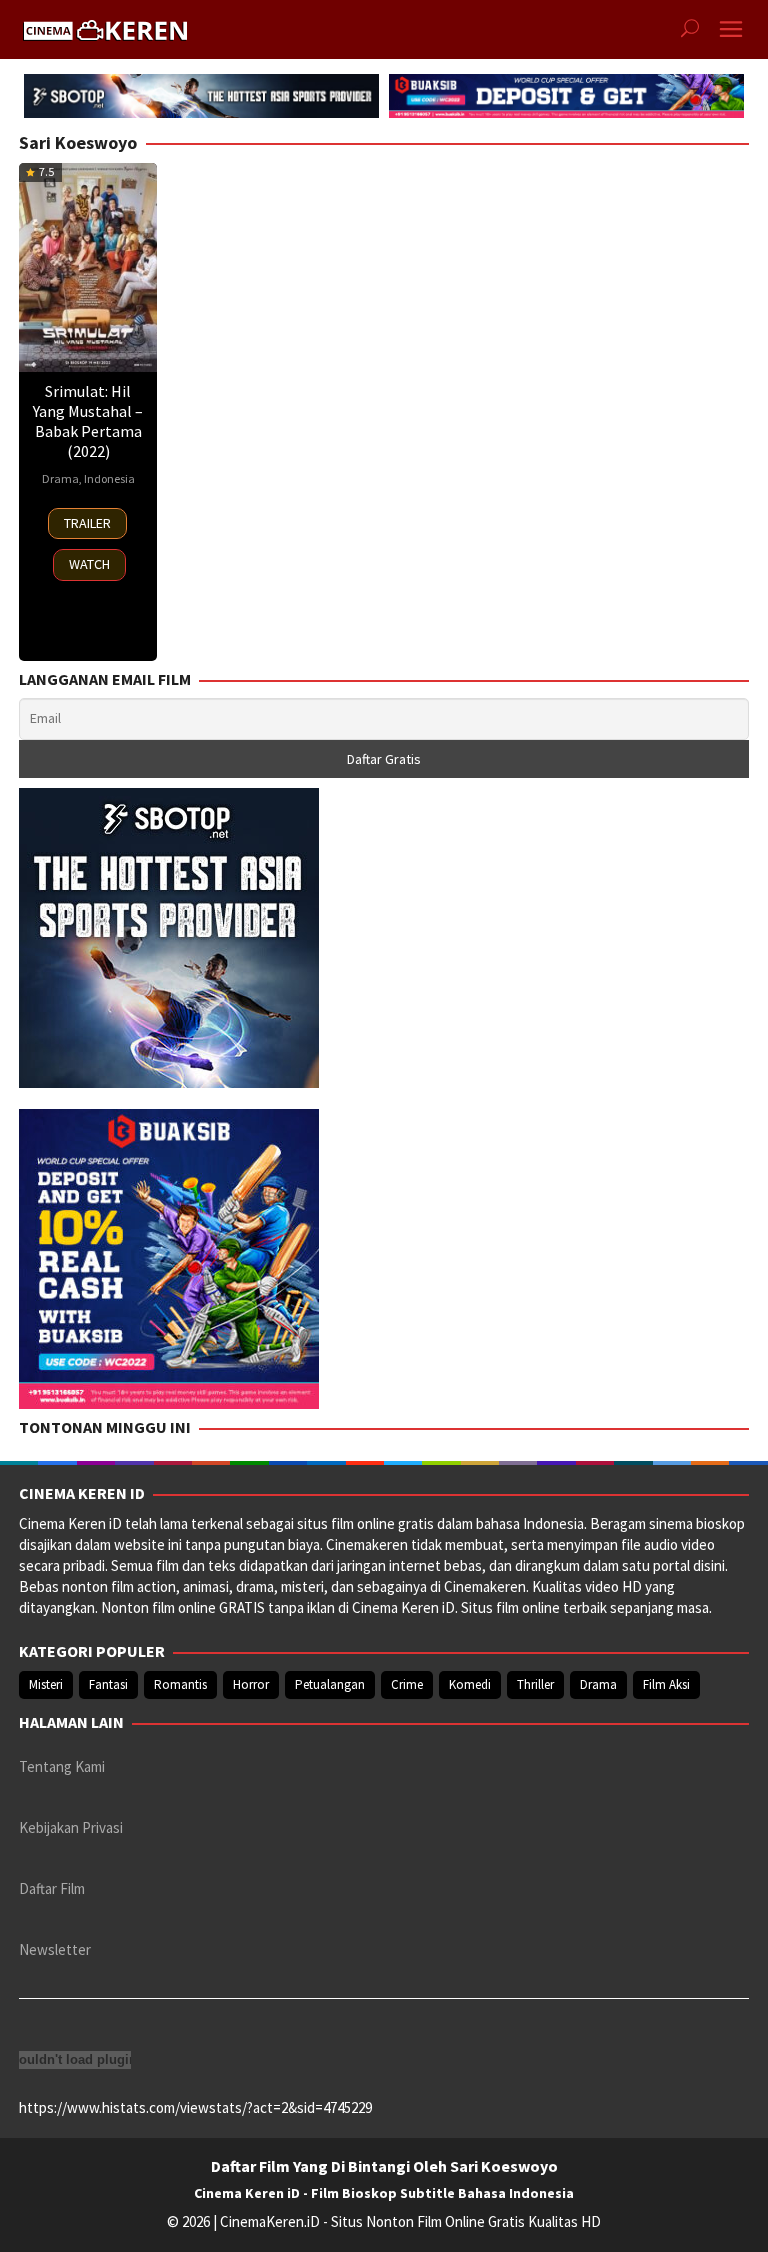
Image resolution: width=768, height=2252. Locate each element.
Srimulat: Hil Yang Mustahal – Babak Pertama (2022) (88, 421)
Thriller (535, 1684)
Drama (60, 478)
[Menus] (731, 29)
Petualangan (330, 1684)
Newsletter (55, 1949)
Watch (89, 564)
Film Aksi (666, 1684)
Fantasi (108, 1684)
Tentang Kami (62, 1766)
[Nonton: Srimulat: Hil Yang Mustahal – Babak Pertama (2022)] (88, 267)
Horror (251, 1684)
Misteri (46, 1684)
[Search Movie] (690, 30)
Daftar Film (52, 1888)
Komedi (470, 1684)
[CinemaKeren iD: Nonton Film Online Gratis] (105, 27)
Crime (407, 1684)
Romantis (180, 1684)
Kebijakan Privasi (71, 1827)
